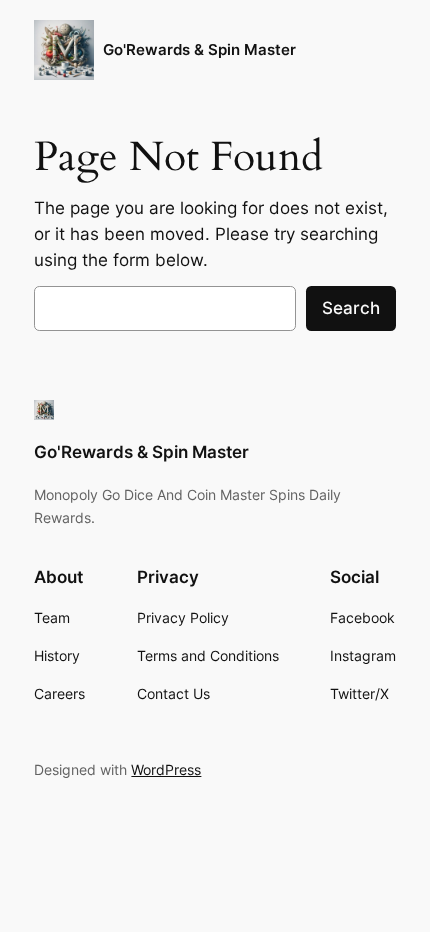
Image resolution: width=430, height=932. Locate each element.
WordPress (166, 769)
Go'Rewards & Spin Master (199, 50)
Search (351, 308)
